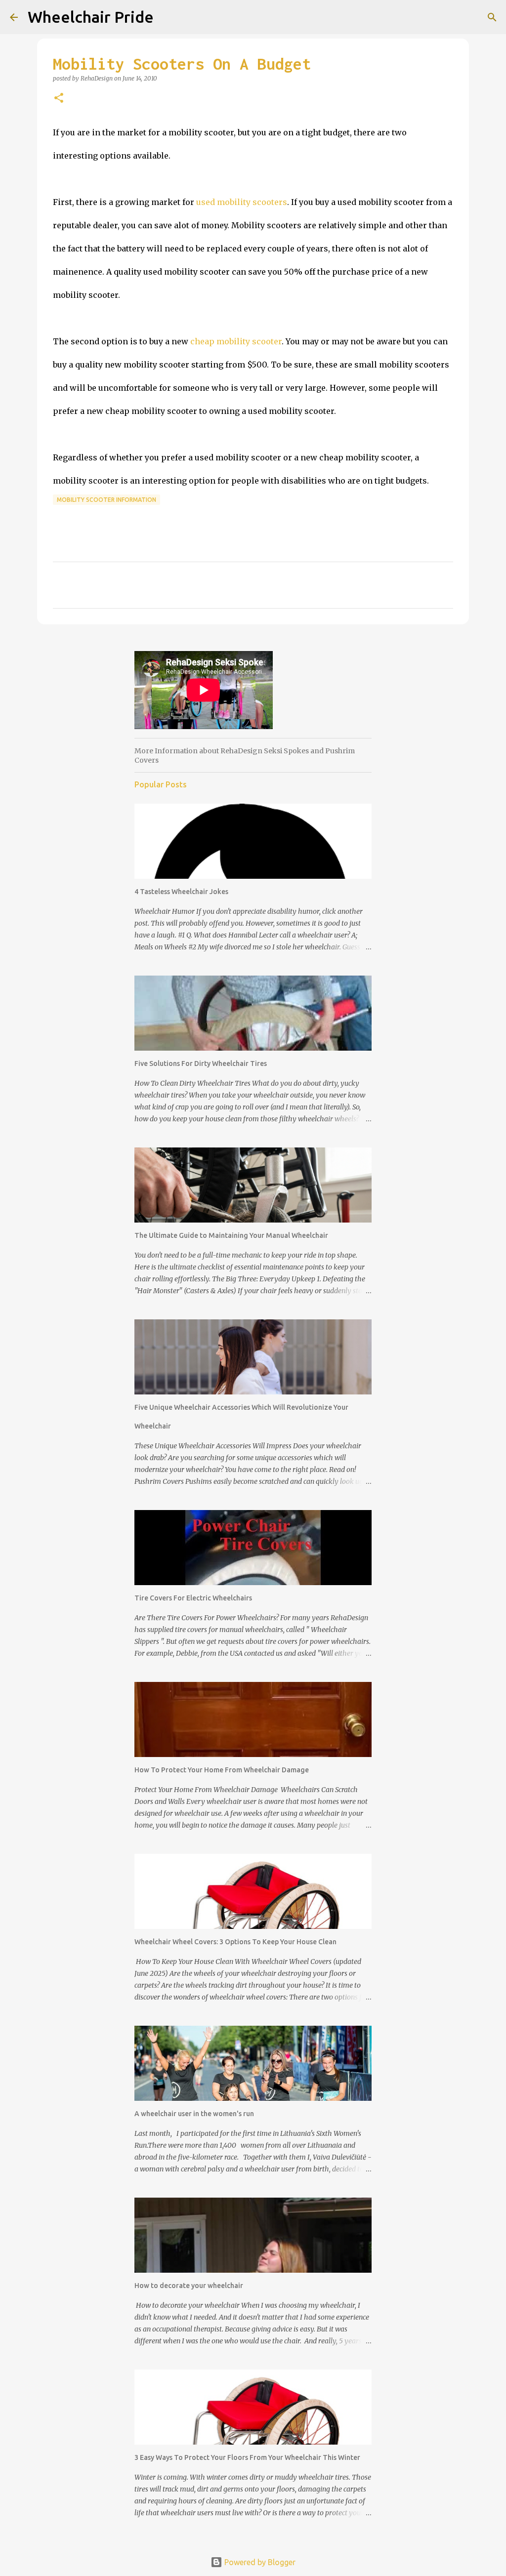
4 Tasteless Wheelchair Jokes (181, 892)
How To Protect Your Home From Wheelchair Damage (222, 1770)
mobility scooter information (106, 500)
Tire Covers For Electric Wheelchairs (193, 1598)
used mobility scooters (242, 202)
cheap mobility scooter (236, 341)
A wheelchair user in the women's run (194, 2114)
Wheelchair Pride (91, 17)
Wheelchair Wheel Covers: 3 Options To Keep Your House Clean (235, 1942)
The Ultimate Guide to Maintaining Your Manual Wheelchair (231, 1235)
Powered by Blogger (259, 2562)
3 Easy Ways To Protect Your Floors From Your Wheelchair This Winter (247, 2457)
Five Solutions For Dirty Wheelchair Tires (201, 1063)
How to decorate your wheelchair (189, 2286)
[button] (59, 99)
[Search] (492, 17)
